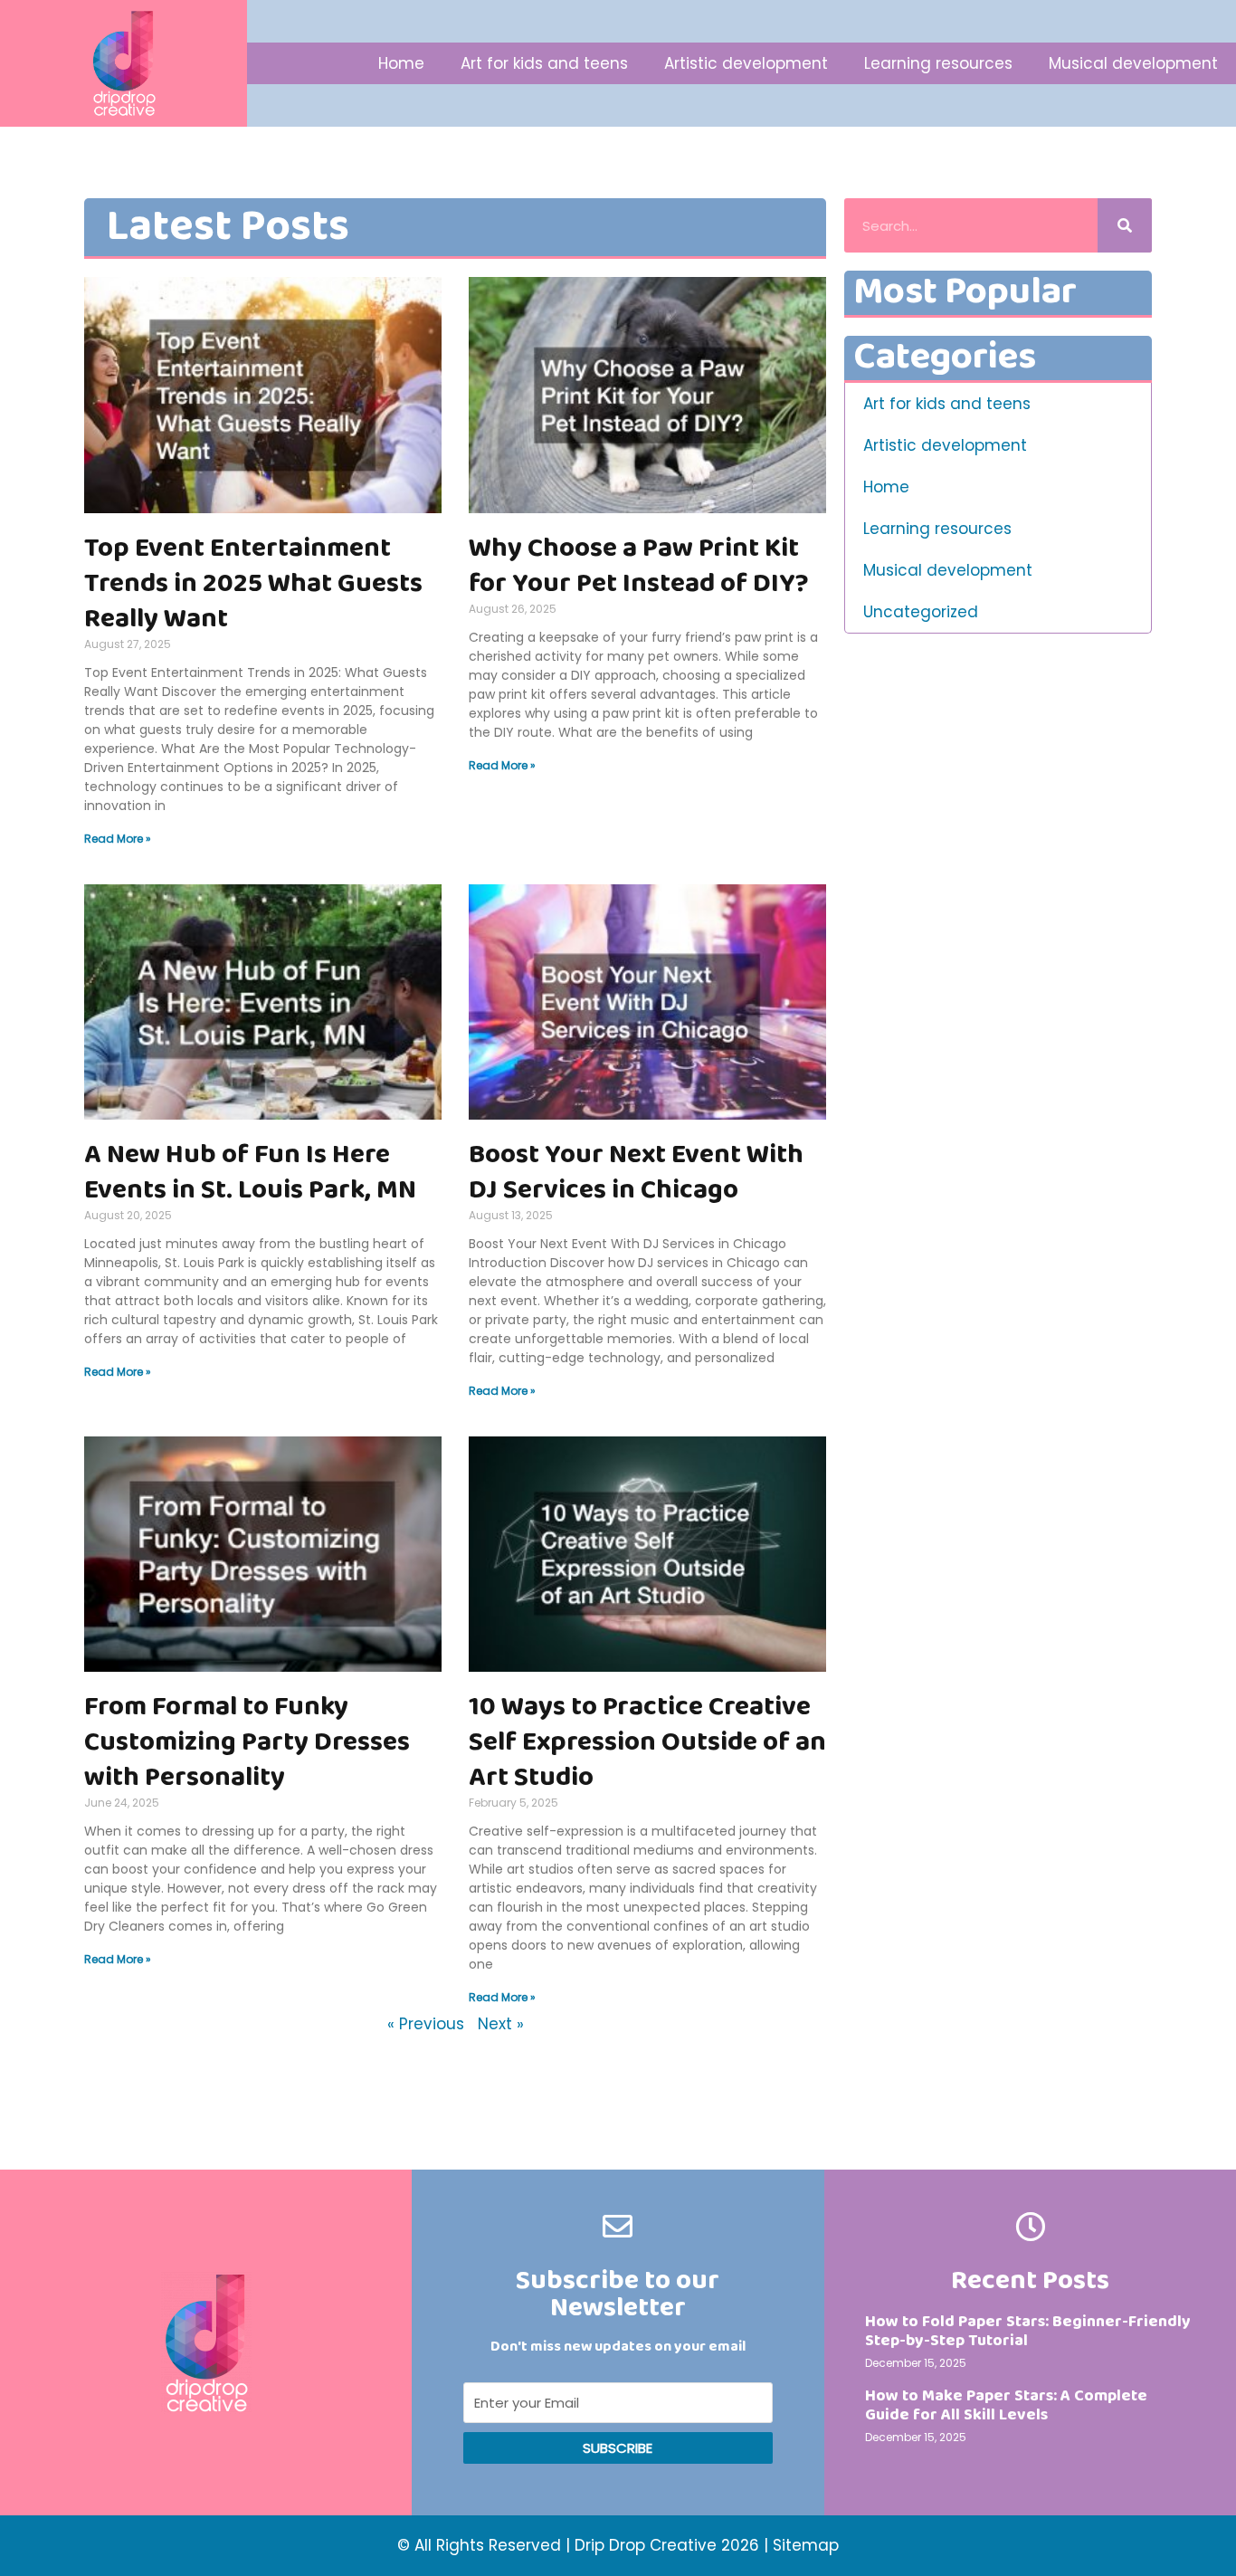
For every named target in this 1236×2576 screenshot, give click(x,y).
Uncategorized (921, 612)
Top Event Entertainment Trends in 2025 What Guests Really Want (253, 584)
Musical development (1133, 63)
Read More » (118, 839)
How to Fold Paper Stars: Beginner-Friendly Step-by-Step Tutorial (1028, 2332)
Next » (501, 2024)
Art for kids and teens (544, 63)
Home (401, 63)
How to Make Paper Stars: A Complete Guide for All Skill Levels (1006, 2406)
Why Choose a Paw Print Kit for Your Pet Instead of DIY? (639, 566)
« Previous (426, 2024)
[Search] (1125, 225)
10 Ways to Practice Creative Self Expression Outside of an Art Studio (647, 1742)
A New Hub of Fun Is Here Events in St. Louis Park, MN (250, 1173)
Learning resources (938, 63)
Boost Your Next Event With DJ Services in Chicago (636, 1173)
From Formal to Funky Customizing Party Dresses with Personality (247, 1742)
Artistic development (746, 63)
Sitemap (806, 2545)
